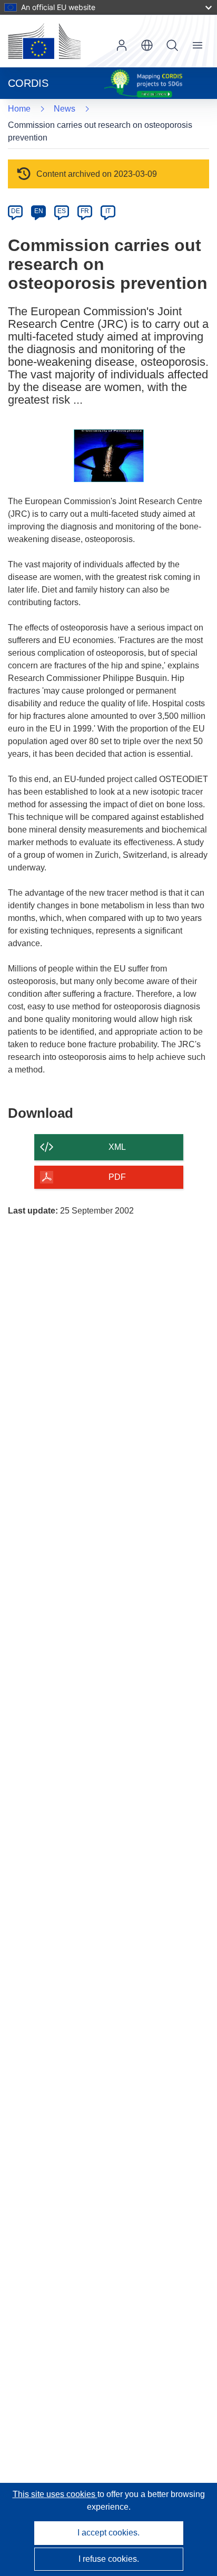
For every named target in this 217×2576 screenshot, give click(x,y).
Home (19, 109)
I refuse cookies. (109, 2559)
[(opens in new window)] (44, 41)
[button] (147, 45)
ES (62, 211)
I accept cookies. (108, 2533)
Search (172, 45)
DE (16, 211)
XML (117, 1147)
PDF (117, 1177)
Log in (122, 45)
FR (85, 211)
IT (108, 211)
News (65, 109)
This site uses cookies (55, 2494)
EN (39, 211)
